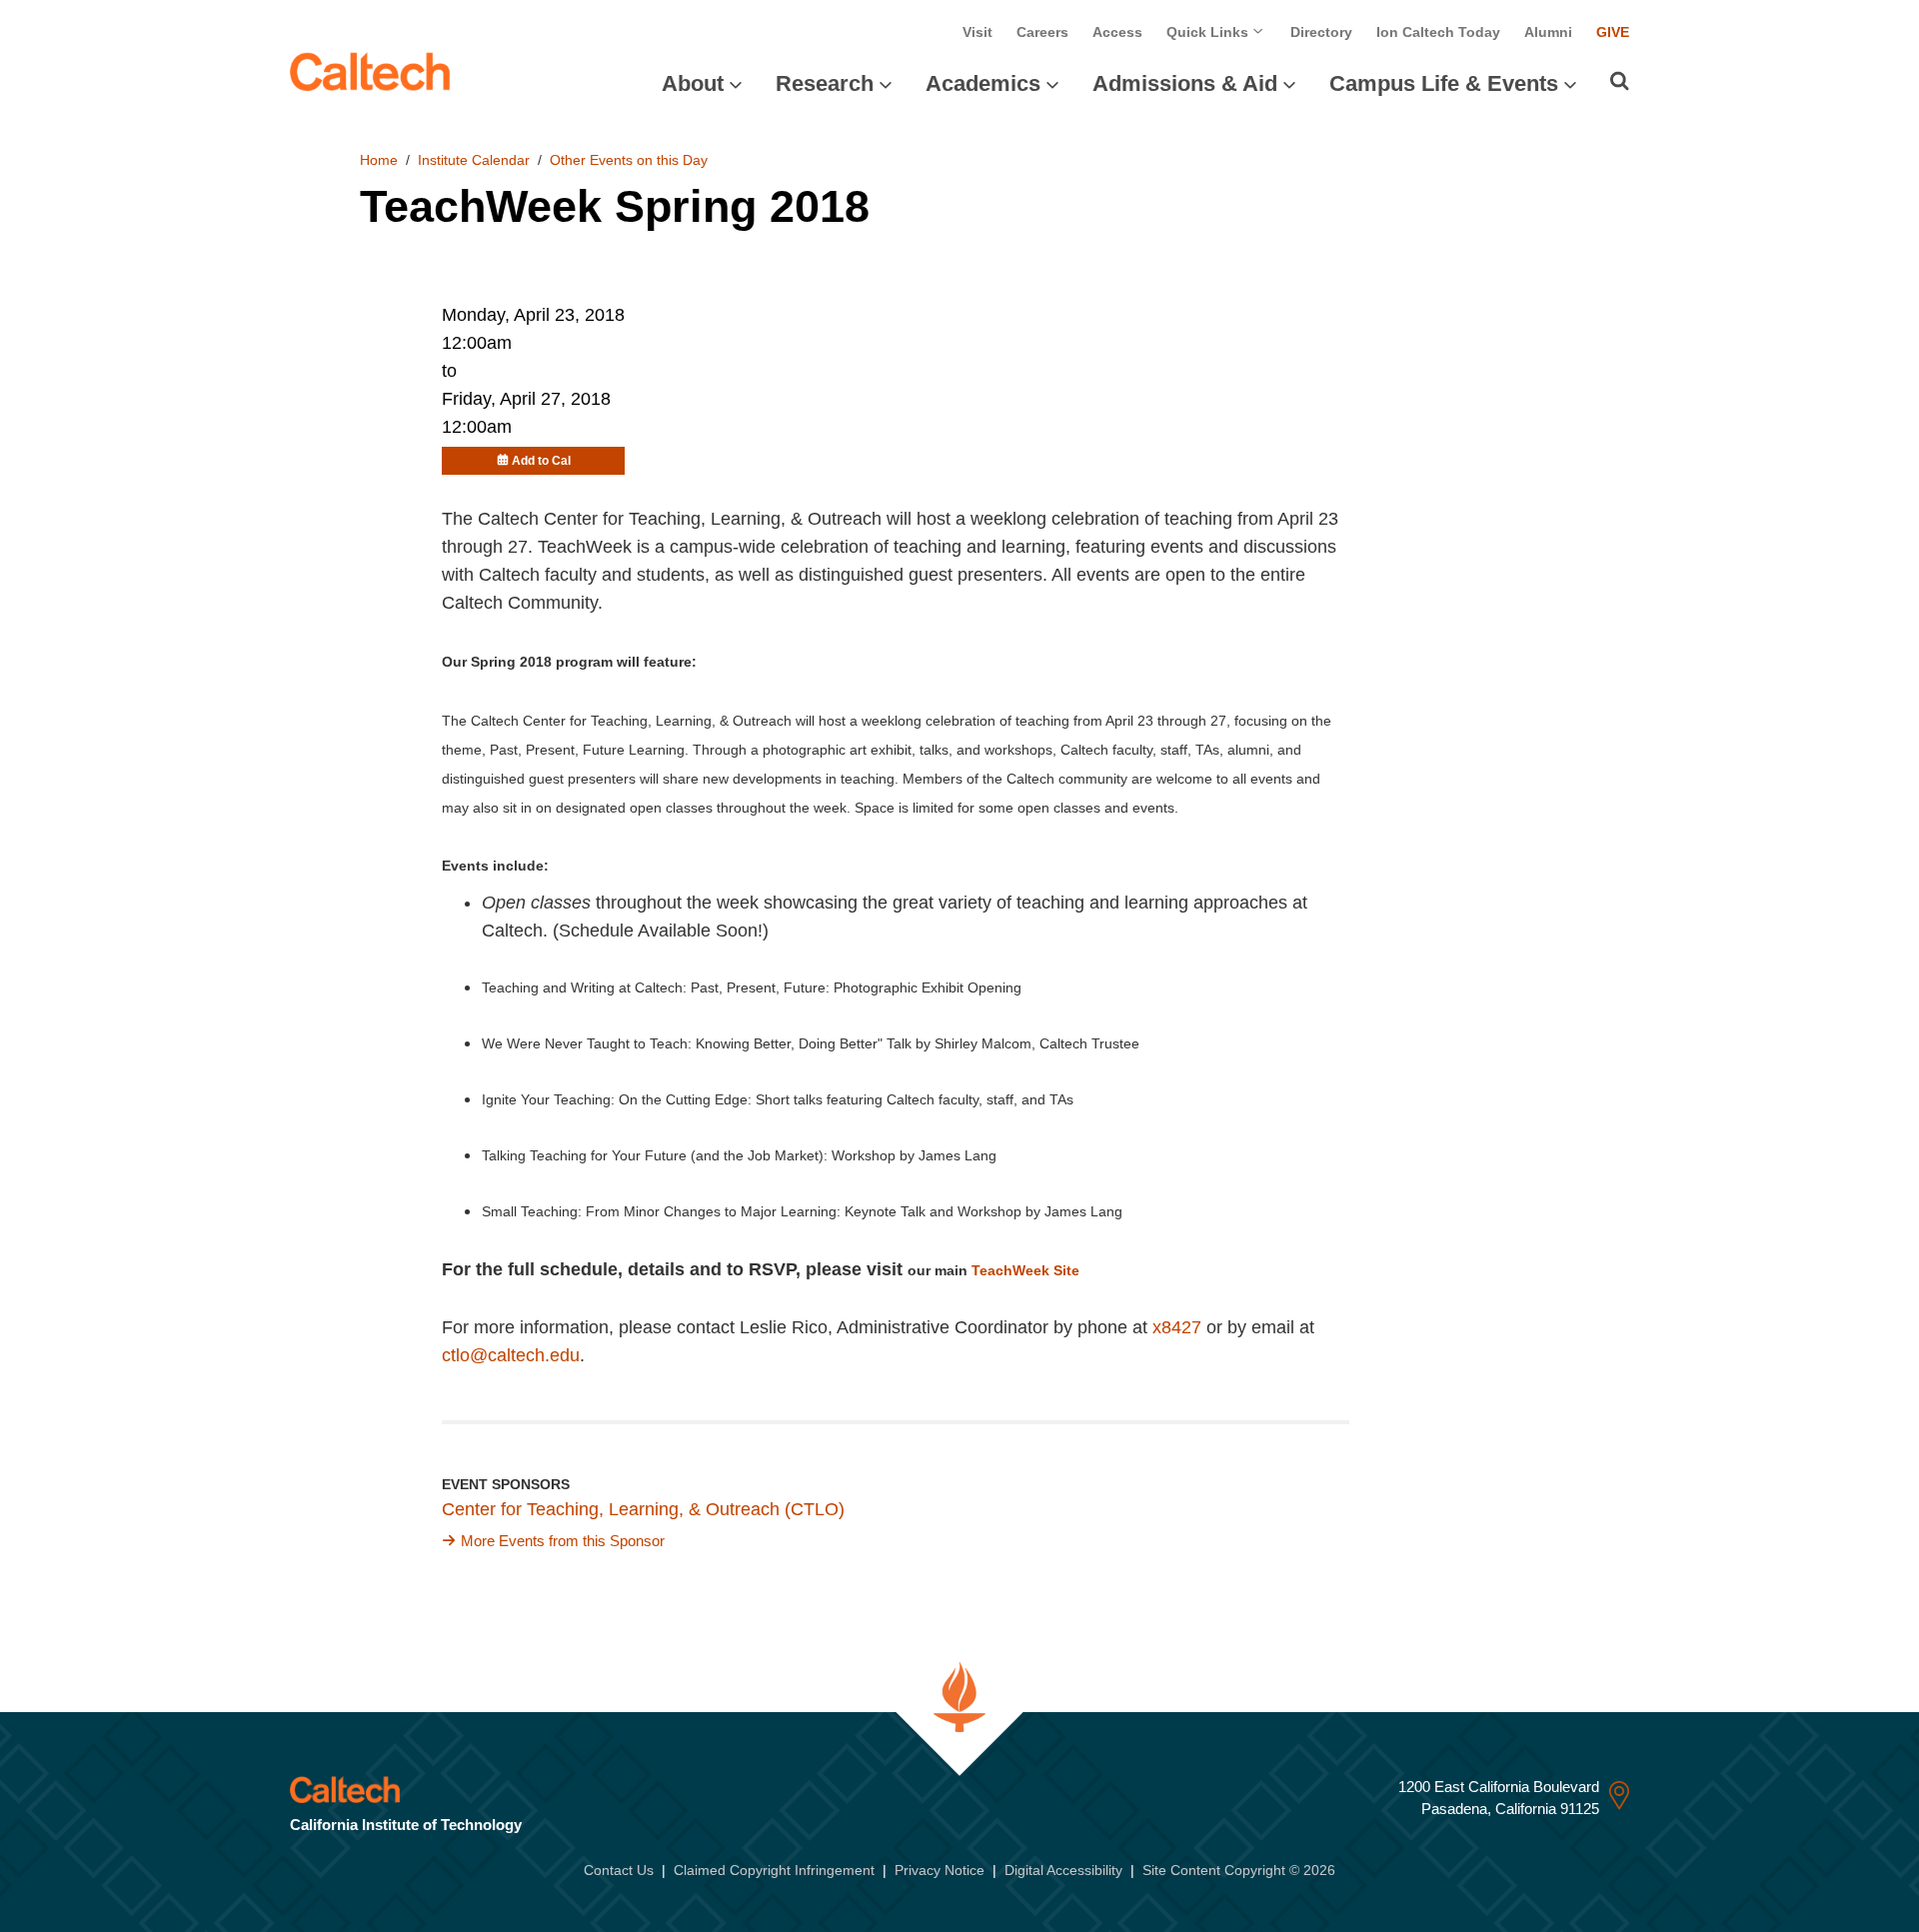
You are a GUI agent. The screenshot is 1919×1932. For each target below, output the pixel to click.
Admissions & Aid (1185, 83)
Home (379, 160)
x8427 (1177, 1327)
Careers (1042, 32)
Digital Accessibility (1063, 1870)
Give (1613, 32)
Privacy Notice (940, 1870)
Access (1117, 32)
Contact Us (619, 1870)
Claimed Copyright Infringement (774, 1870)
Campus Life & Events (1444, 83)
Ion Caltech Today (1438, 32)
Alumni (1548, 32)
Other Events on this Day (629, 160)
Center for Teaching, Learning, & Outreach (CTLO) (643, 1509)
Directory (1321, 32)
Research (825, 83)
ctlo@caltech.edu (511, 1355)
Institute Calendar (474, 160)
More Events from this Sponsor (563, 1541)
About (693, 83)
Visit (977, 32)
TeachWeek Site (1025, 1270)
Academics (983, 83)
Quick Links (1209, 32)
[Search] (1620, 81)
